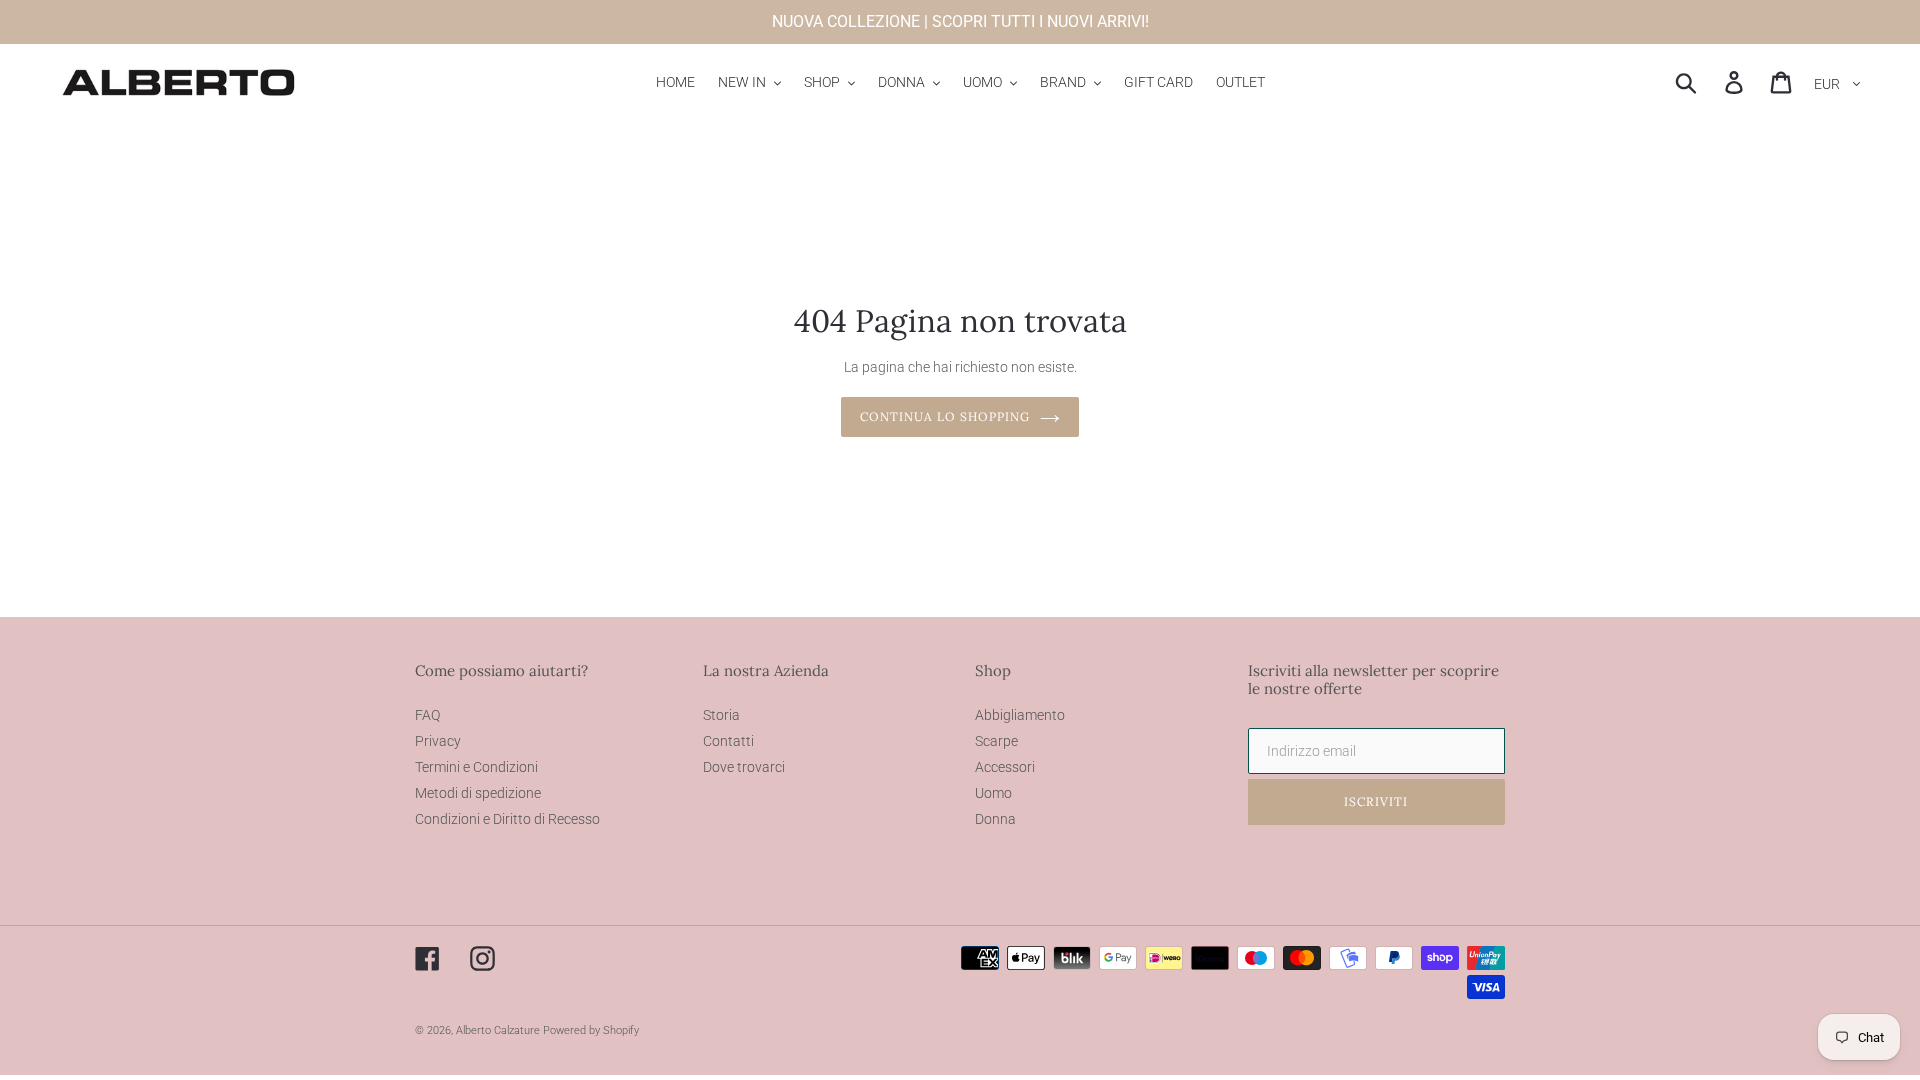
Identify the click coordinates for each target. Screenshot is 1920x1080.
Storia (721, 715)
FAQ (427, 715)
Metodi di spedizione (478, 793)
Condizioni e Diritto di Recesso (507, 819)
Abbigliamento (1020, 715)
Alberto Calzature (498, 1030)
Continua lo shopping (944, 416)
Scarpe (996, 741)
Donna (995, 819)
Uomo (993, 793)
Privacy (438, 741)
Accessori (1005, 767)
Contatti (728, 741)
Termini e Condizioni (476, 767)
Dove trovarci (744, 767)
